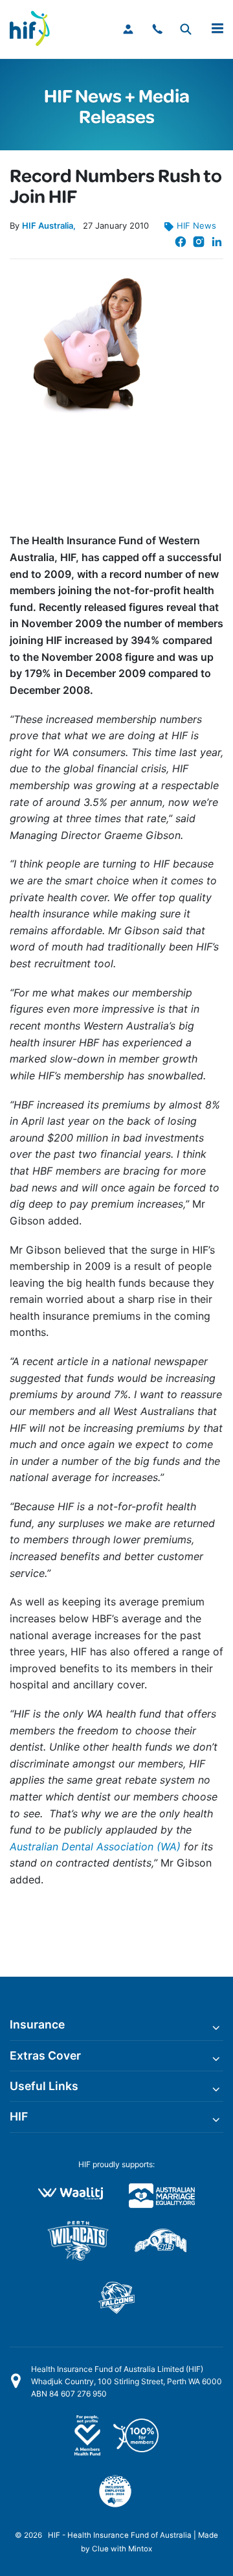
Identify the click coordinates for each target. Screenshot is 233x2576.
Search (185, 29)
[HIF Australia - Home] (36, 29)
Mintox (140, 2549)
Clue (100, 2549)
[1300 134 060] (158, 29)
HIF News (196, 225)
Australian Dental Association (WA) (95, 1846)
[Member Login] (129, 29)
